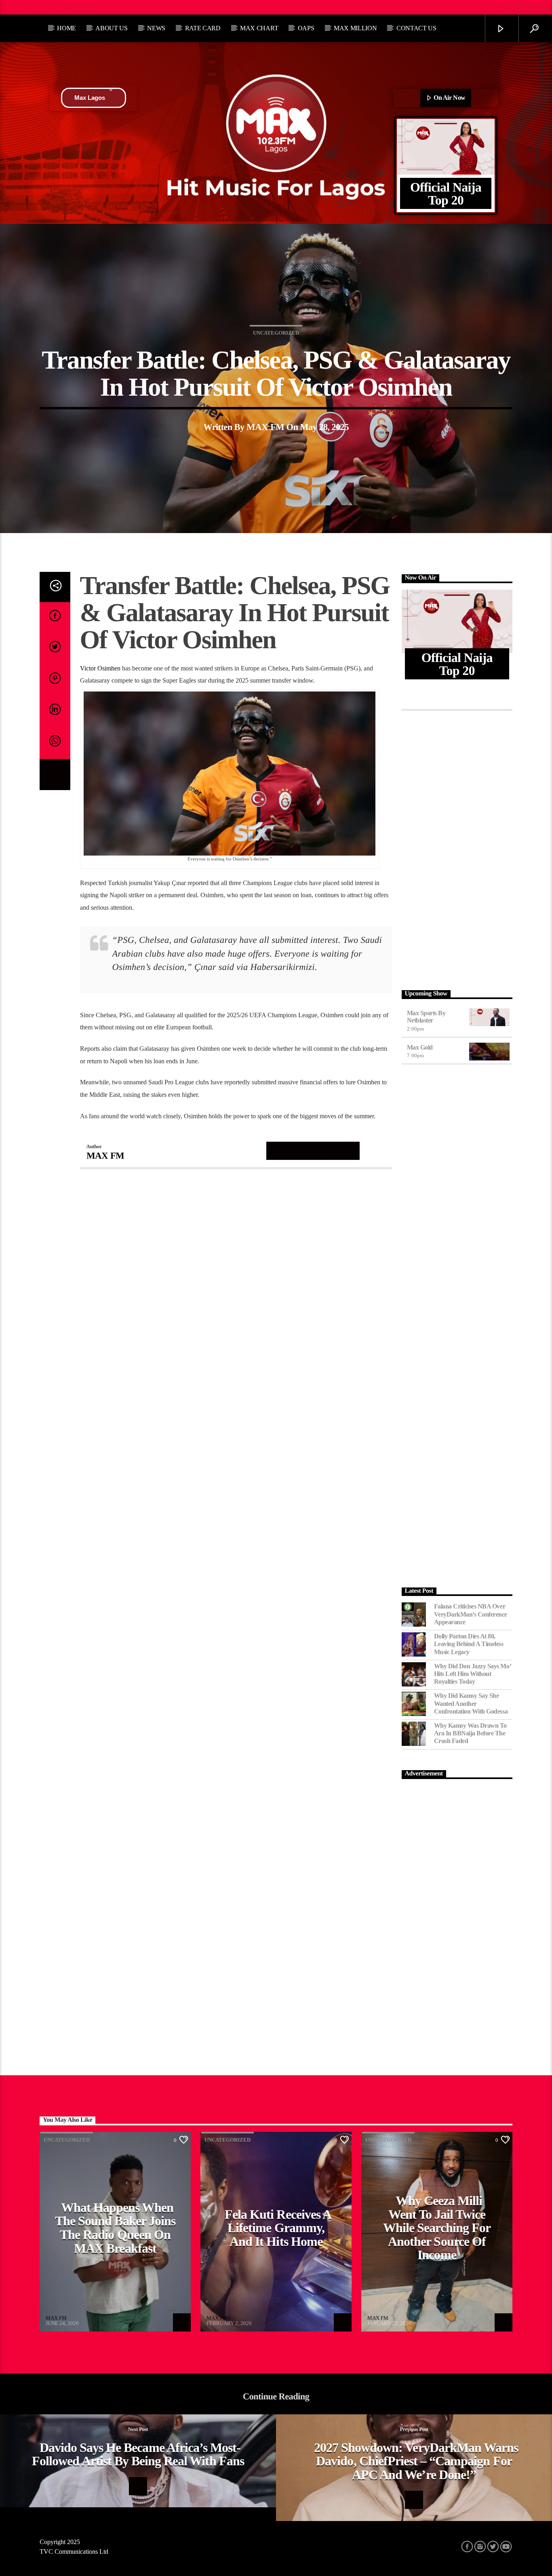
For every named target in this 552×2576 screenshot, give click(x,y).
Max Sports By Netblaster (426, 1017)
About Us (111, 28)
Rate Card (203, 28)
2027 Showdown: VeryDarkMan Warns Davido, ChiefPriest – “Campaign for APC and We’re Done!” (416, 2461)
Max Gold (420, 1047)
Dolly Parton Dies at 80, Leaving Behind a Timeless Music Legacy (469, 1644)
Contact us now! (72, 7)
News (156, 28)
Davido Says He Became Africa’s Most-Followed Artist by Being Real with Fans (138, 2454)
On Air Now (449, 98)
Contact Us (416, 28)
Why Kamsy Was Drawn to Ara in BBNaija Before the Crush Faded (470, 1733)
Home (66, 28)
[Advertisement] (457, 848)
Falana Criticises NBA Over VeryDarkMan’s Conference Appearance (471, 1614)
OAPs (306, 28)
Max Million (355, 28)
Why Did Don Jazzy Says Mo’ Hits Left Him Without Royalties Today (473, 1674)
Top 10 (22, 7)
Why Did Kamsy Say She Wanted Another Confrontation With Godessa (471, 1703)
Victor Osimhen (100, 668)
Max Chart (259, 28)
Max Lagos (90, 98)
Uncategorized (276, 333)
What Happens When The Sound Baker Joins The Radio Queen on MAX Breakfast (115, 2228)
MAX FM (265, 427)
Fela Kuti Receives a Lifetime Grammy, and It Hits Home (278, 2228)
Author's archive (313, 1150)
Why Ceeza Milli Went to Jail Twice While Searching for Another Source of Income (437, 2228)
